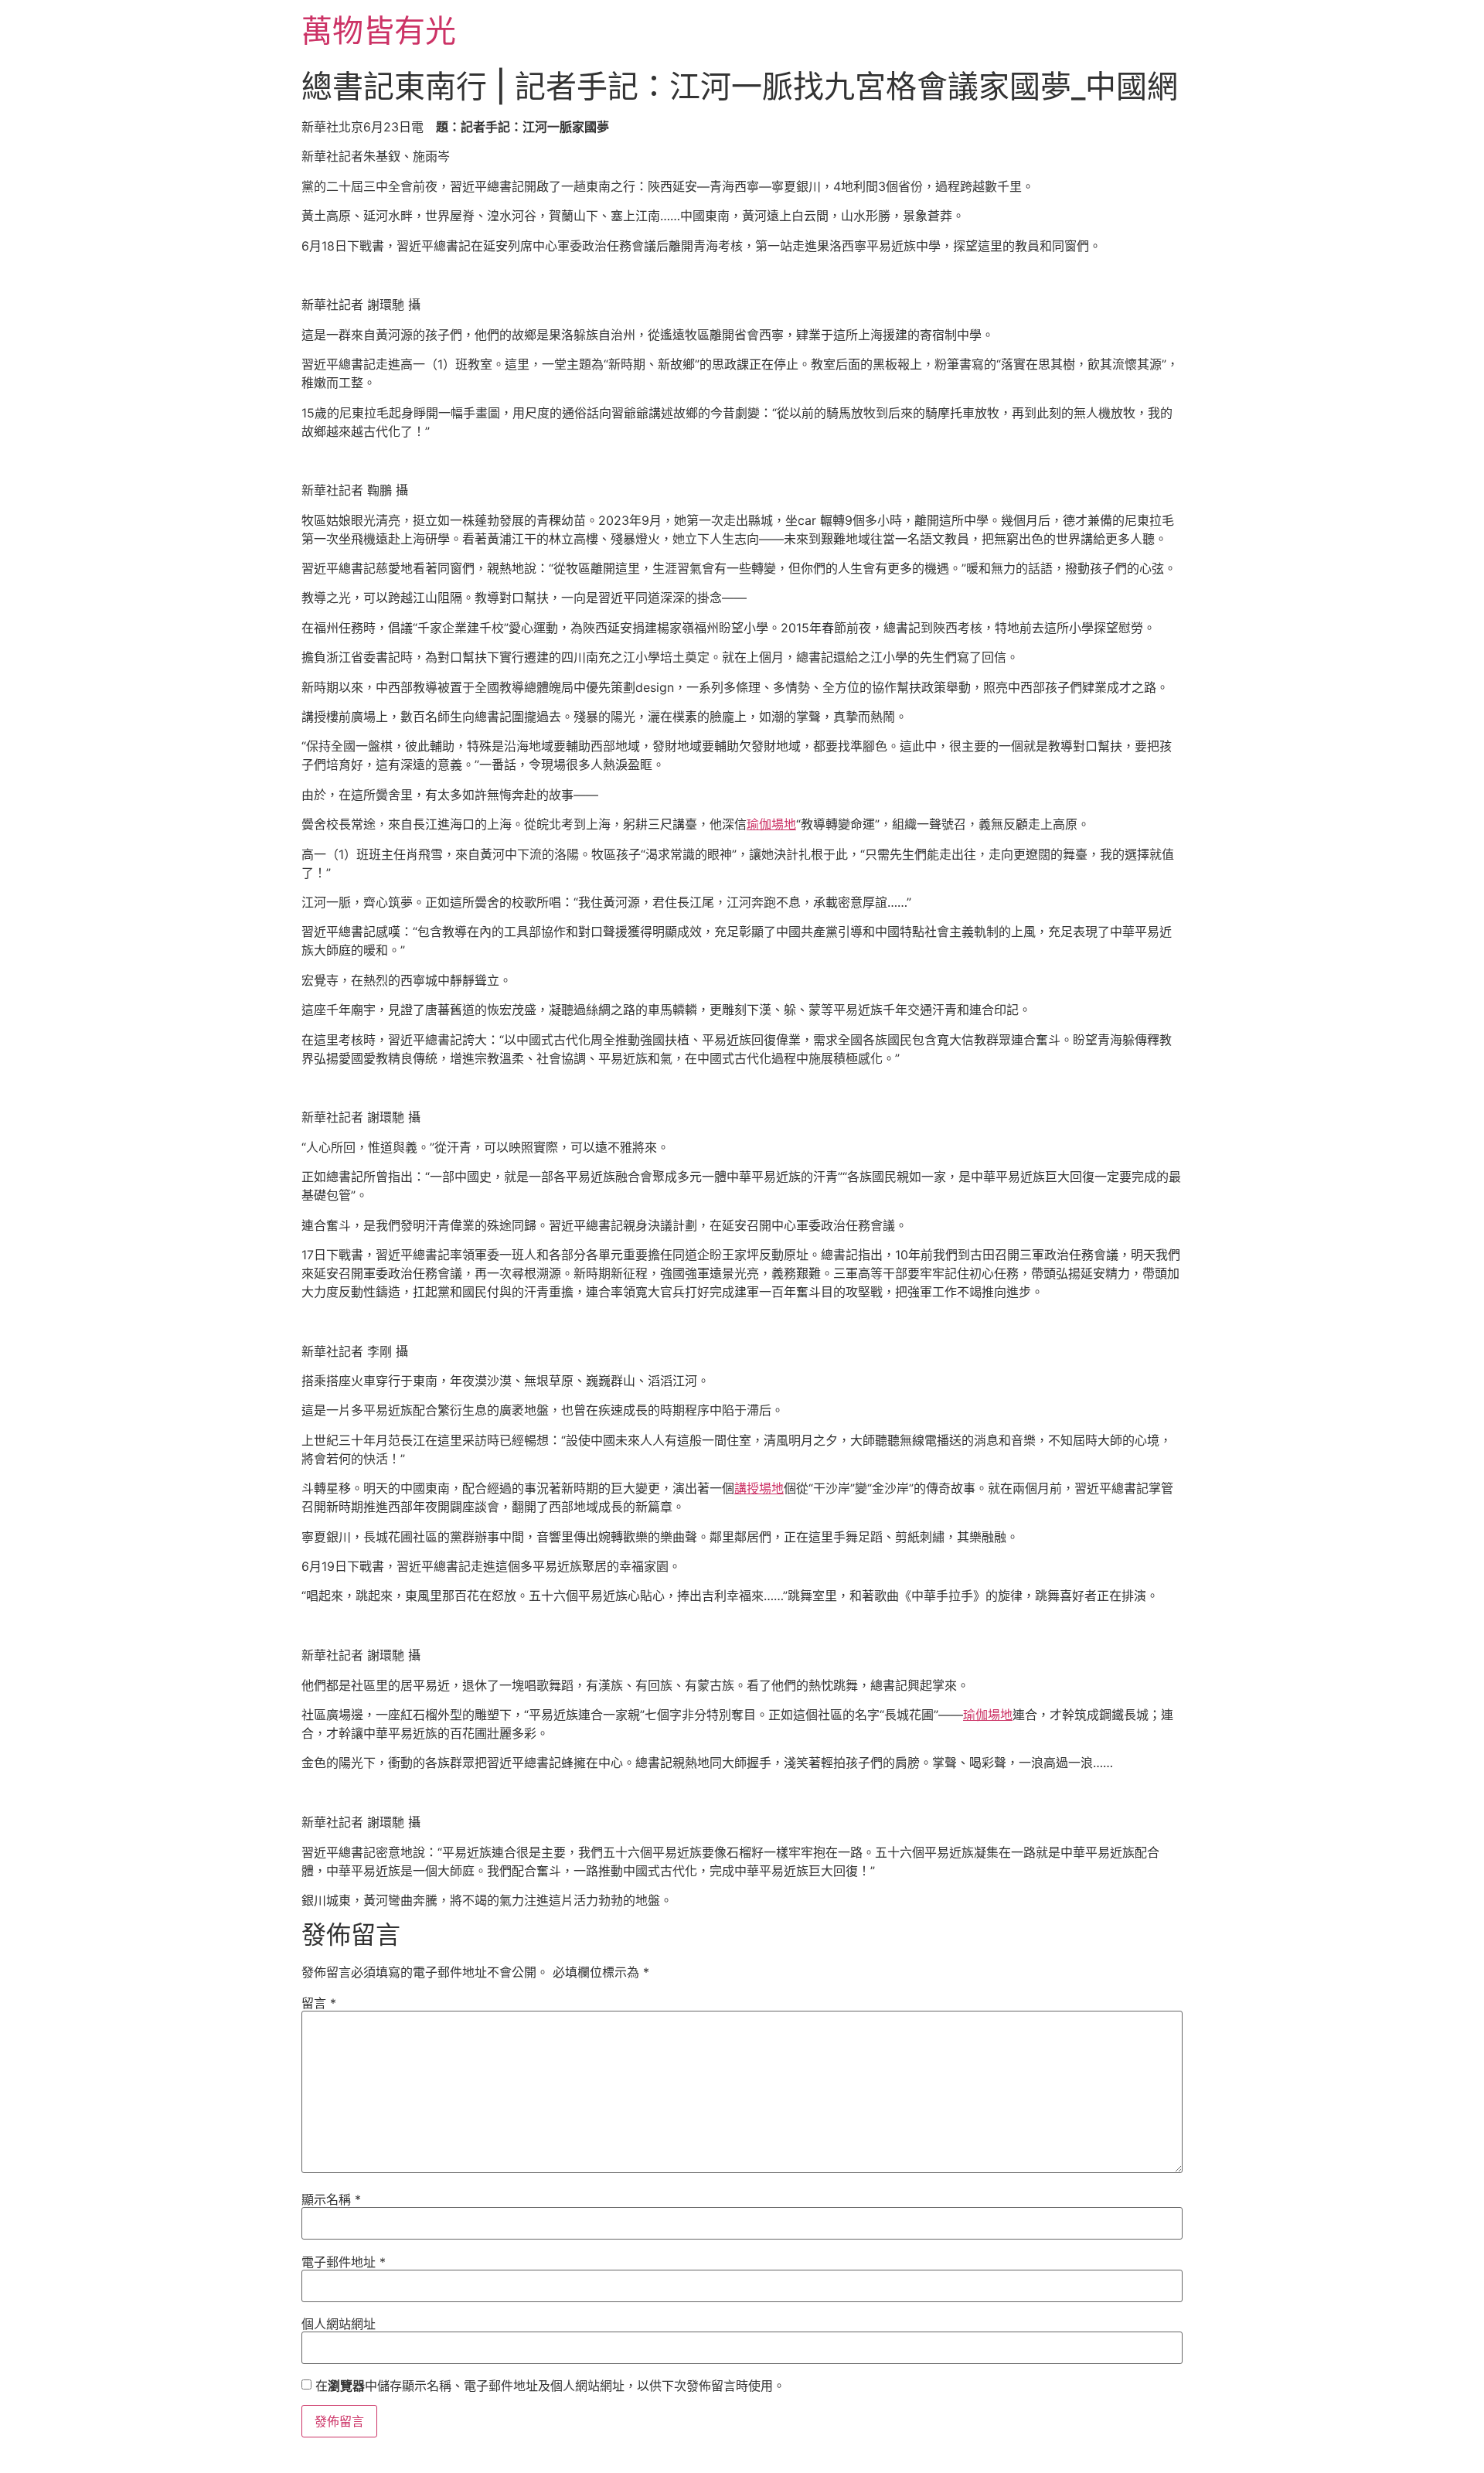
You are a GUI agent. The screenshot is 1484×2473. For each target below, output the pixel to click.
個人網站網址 (339, 2324)
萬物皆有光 (379, 31)
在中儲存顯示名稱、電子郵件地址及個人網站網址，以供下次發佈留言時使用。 (550, 2386)
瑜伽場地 (771, 824)
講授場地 (759, 1488)
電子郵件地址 (344, 2262)
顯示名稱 (331, 2199)
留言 (319, 2003)
